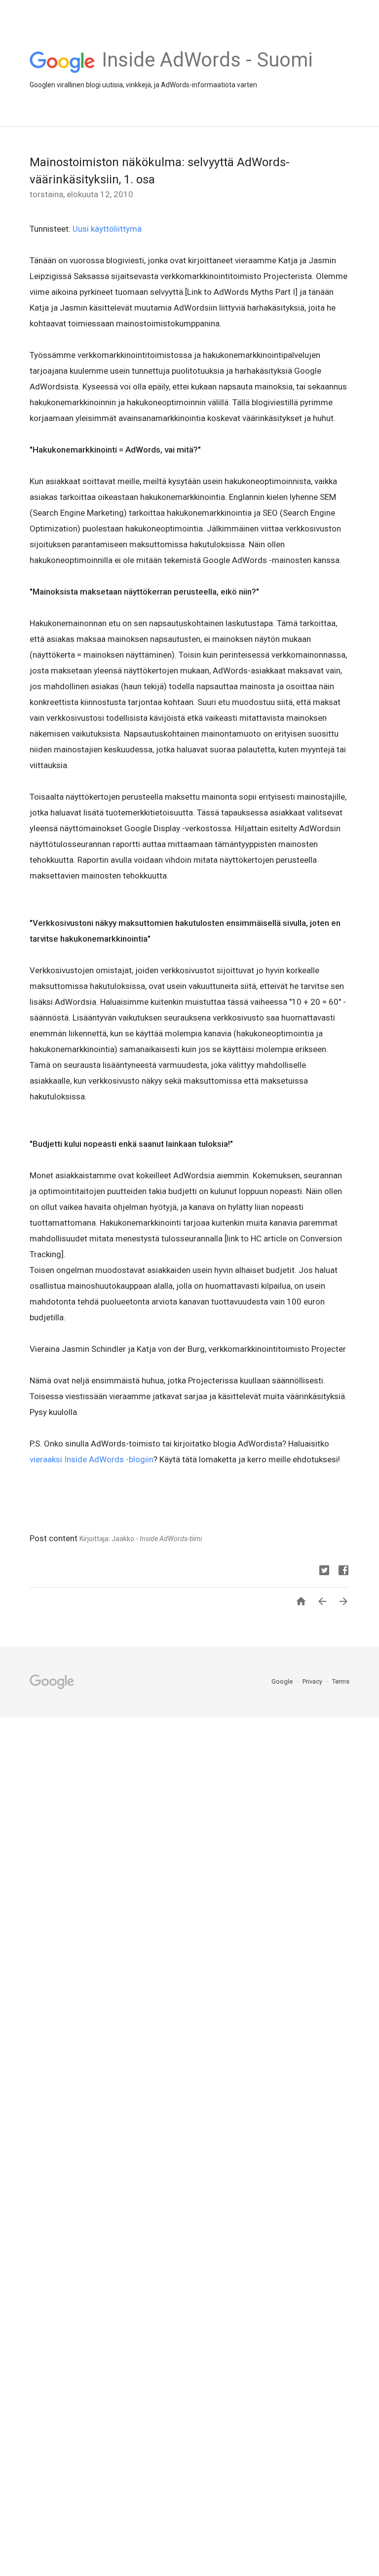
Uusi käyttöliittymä (107, 229)
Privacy (313, 1681)
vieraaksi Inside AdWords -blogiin (92, 1459)
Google (283, 1681)
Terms (341, 1681)
